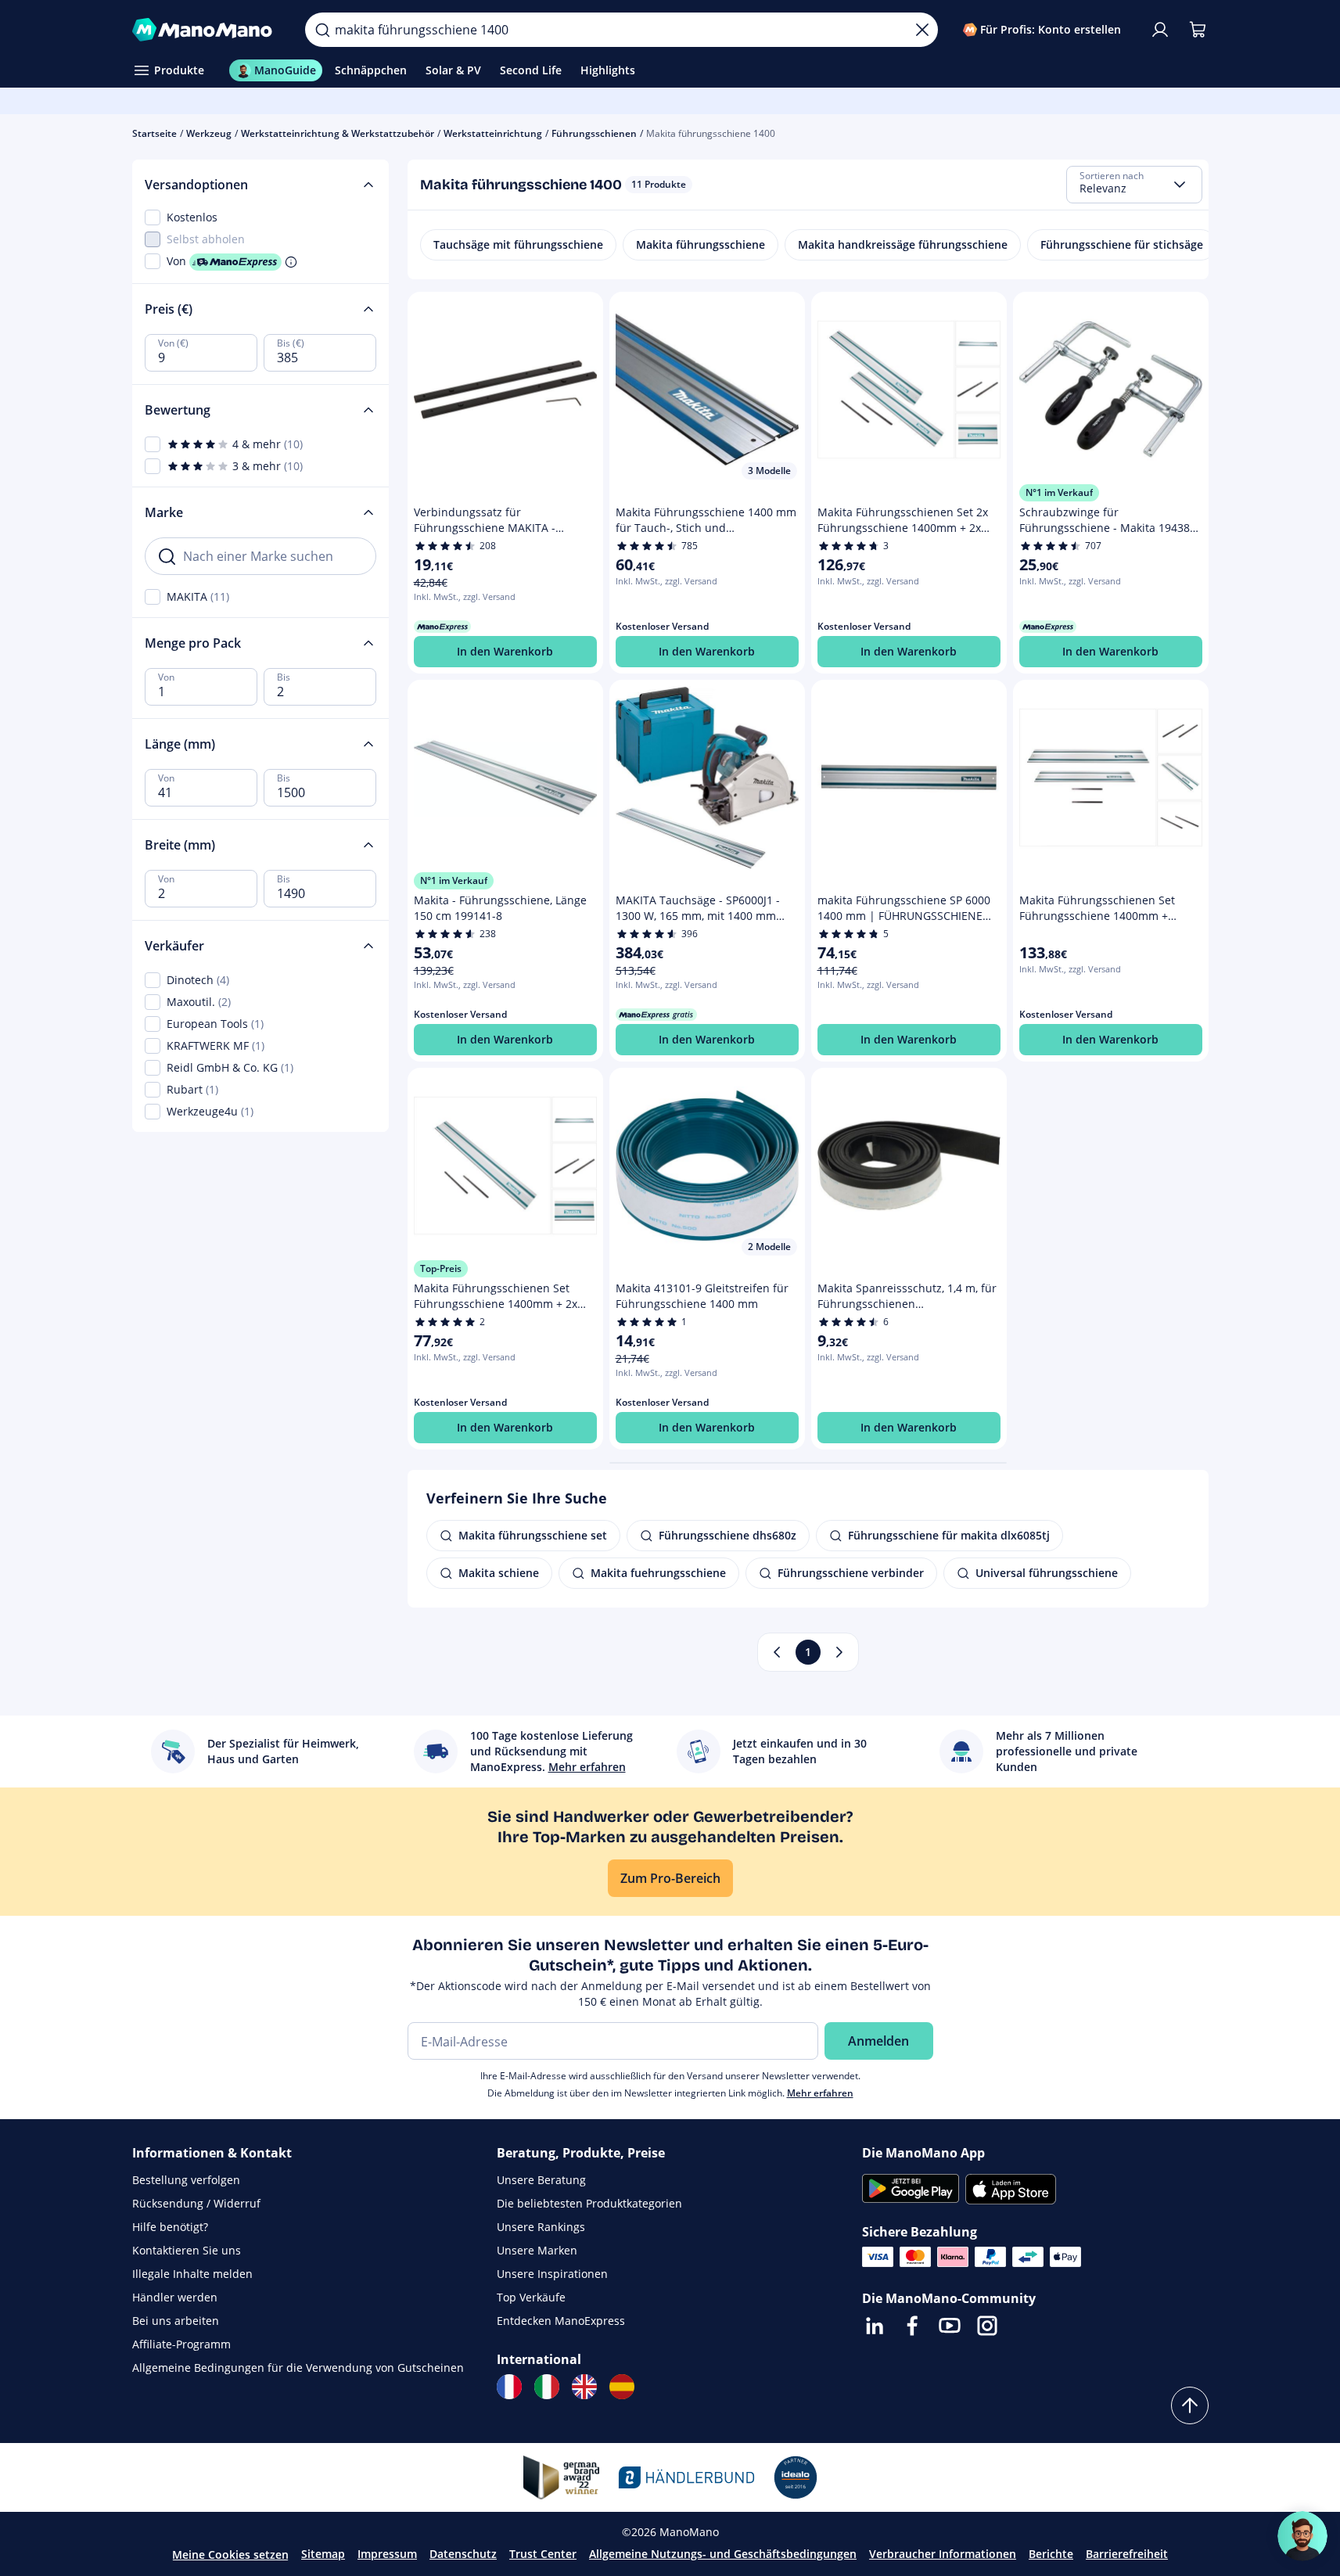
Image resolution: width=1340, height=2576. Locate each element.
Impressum (387, 2554)
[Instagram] (987, 2326)
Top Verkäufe (531, 2297)
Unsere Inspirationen (552, 2274)
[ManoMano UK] (584, 2387)
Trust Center (543, 2554)
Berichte (1051, 2554)
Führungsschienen (594, 133)
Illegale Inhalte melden (192, 2274)
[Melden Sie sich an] (1160, 30)
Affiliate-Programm (181, 2344)
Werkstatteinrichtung (493, 133)
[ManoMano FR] (509, 2387)
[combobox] (1134, 185)
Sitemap (323, 2554)
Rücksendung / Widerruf (196, 2203)
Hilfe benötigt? (170, 2227)
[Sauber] (922, 30)
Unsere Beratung (541, 2180)
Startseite (154, 133)
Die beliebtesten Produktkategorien (589, 2203)
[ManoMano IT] (547, 2387)
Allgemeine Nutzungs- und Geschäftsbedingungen (723, 2554)
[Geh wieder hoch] (1190, 2405)
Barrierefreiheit (1127, 2554)
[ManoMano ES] (622, 2387)
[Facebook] (912, 2326)
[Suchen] (322, 30)
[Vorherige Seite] (777, 1652)
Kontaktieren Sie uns (187, 2250)
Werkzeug (209, 133)
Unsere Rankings (541, 2227)
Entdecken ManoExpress (561, 2321)
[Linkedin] (875, 2326)
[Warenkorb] (1198, 30)
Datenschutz (463, 2554)
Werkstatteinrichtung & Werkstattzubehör (338, 133)
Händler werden (175, 2297)
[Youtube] (950, 2326)
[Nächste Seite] (839, 1652)
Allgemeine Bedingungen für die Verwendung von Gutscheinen (298, 2368)
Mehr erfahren (820, 2093)
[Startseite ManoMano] (207, 30)
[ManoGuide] (1302, 2536)
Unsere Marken (537, 2250)
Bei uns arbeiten (176, 2321)
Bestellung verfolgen (186, 2180)
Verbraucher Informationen (943, 2554)
